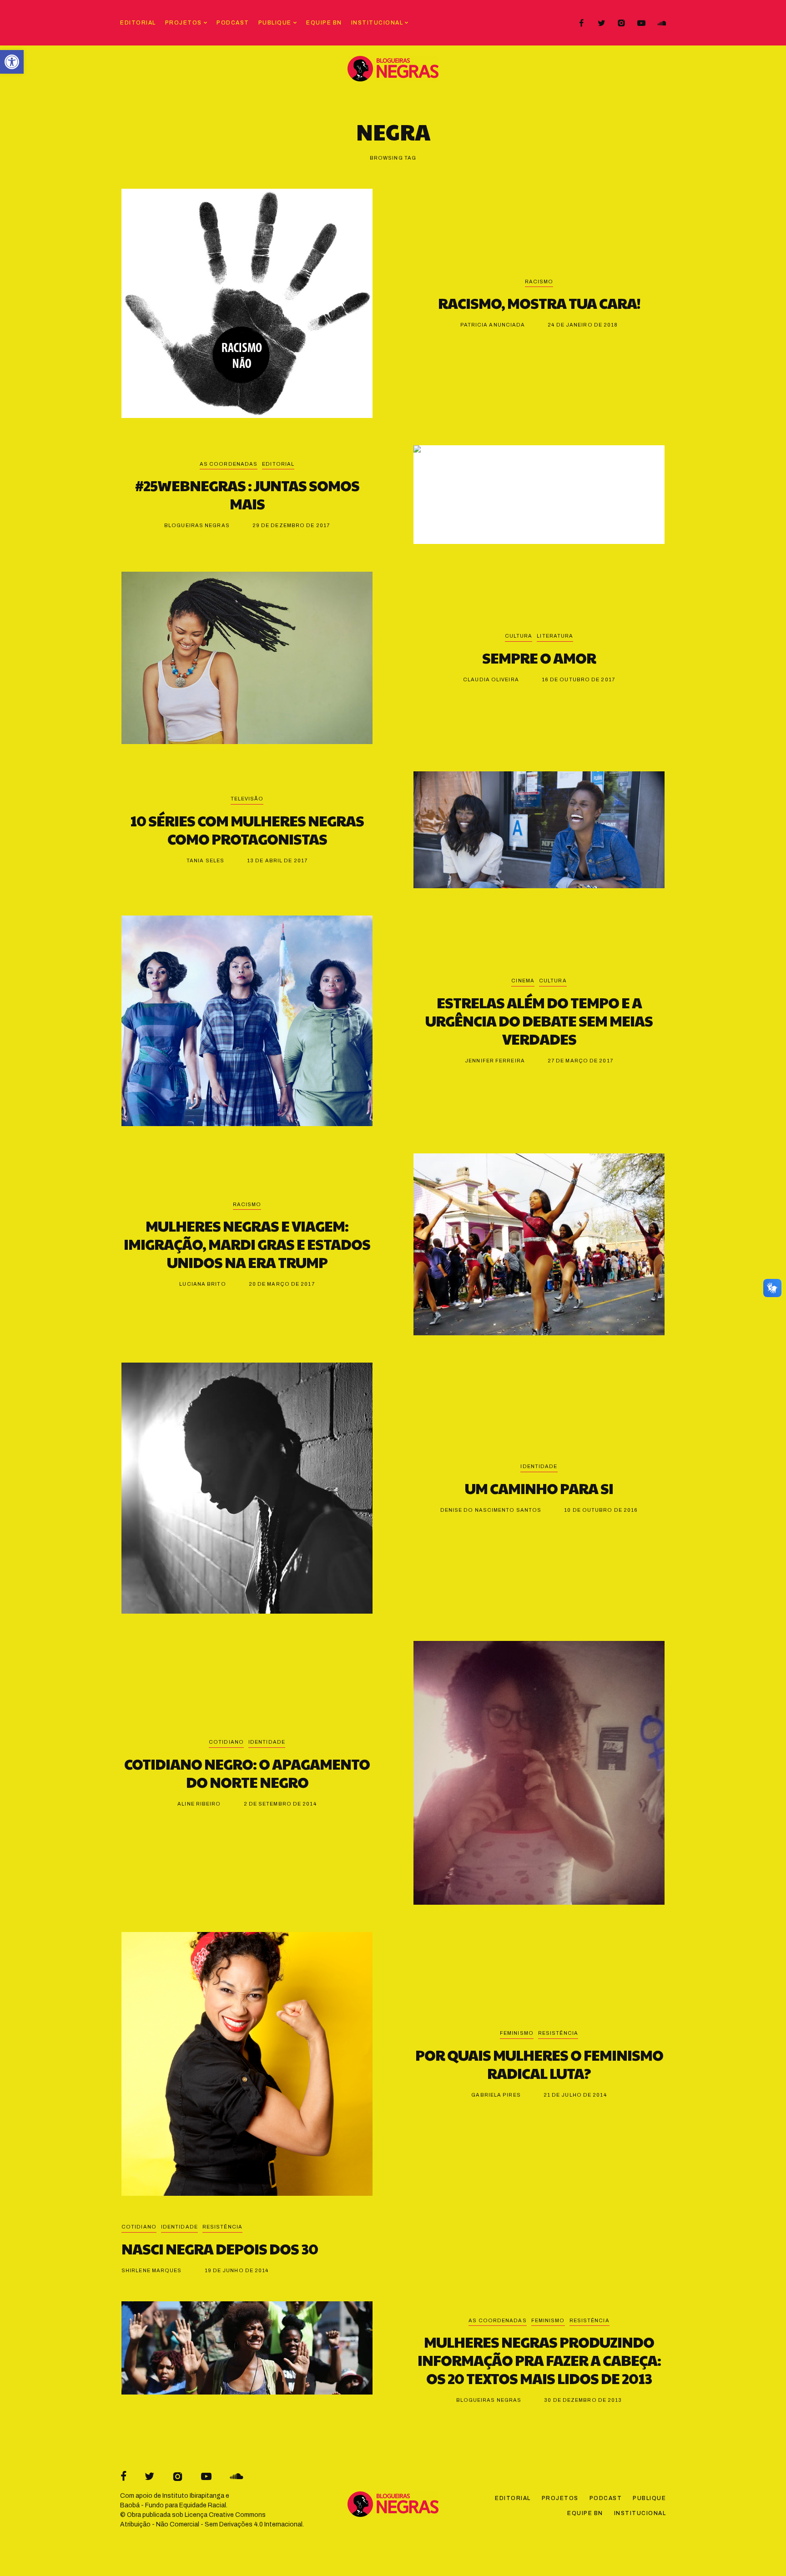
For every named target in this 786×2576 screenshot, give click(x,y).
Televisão (247, 799)
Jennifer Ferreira (495, 1061)
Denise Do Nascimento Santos (491, 1510)
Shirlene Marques (152, 2270)
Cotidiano (226, 1742)
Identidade (539, 1466)
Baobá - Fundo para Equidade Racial (173, 2505)
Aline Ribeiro (199, 1804)
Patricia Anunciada (493, 325)
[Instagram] (621, 23)
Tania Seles (205, 860)
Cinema (523, 981)
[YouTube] (641, 23)
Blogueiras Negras (197, 525)
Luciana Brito (202, 1284)
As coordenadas (229, 464)
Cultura (519, 636)
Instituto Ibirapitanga (193, 2496)
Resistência (558, 2033)
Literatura (555, 636)
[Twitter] (601, 23)
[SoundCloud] (661, 23)
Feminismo (517, 2033)
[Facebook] (581, 23)
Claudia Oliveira (491, 679)
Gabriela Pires (496, 2095)
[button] (12, 62)
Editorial (278, 464)
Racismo (539, 282)
